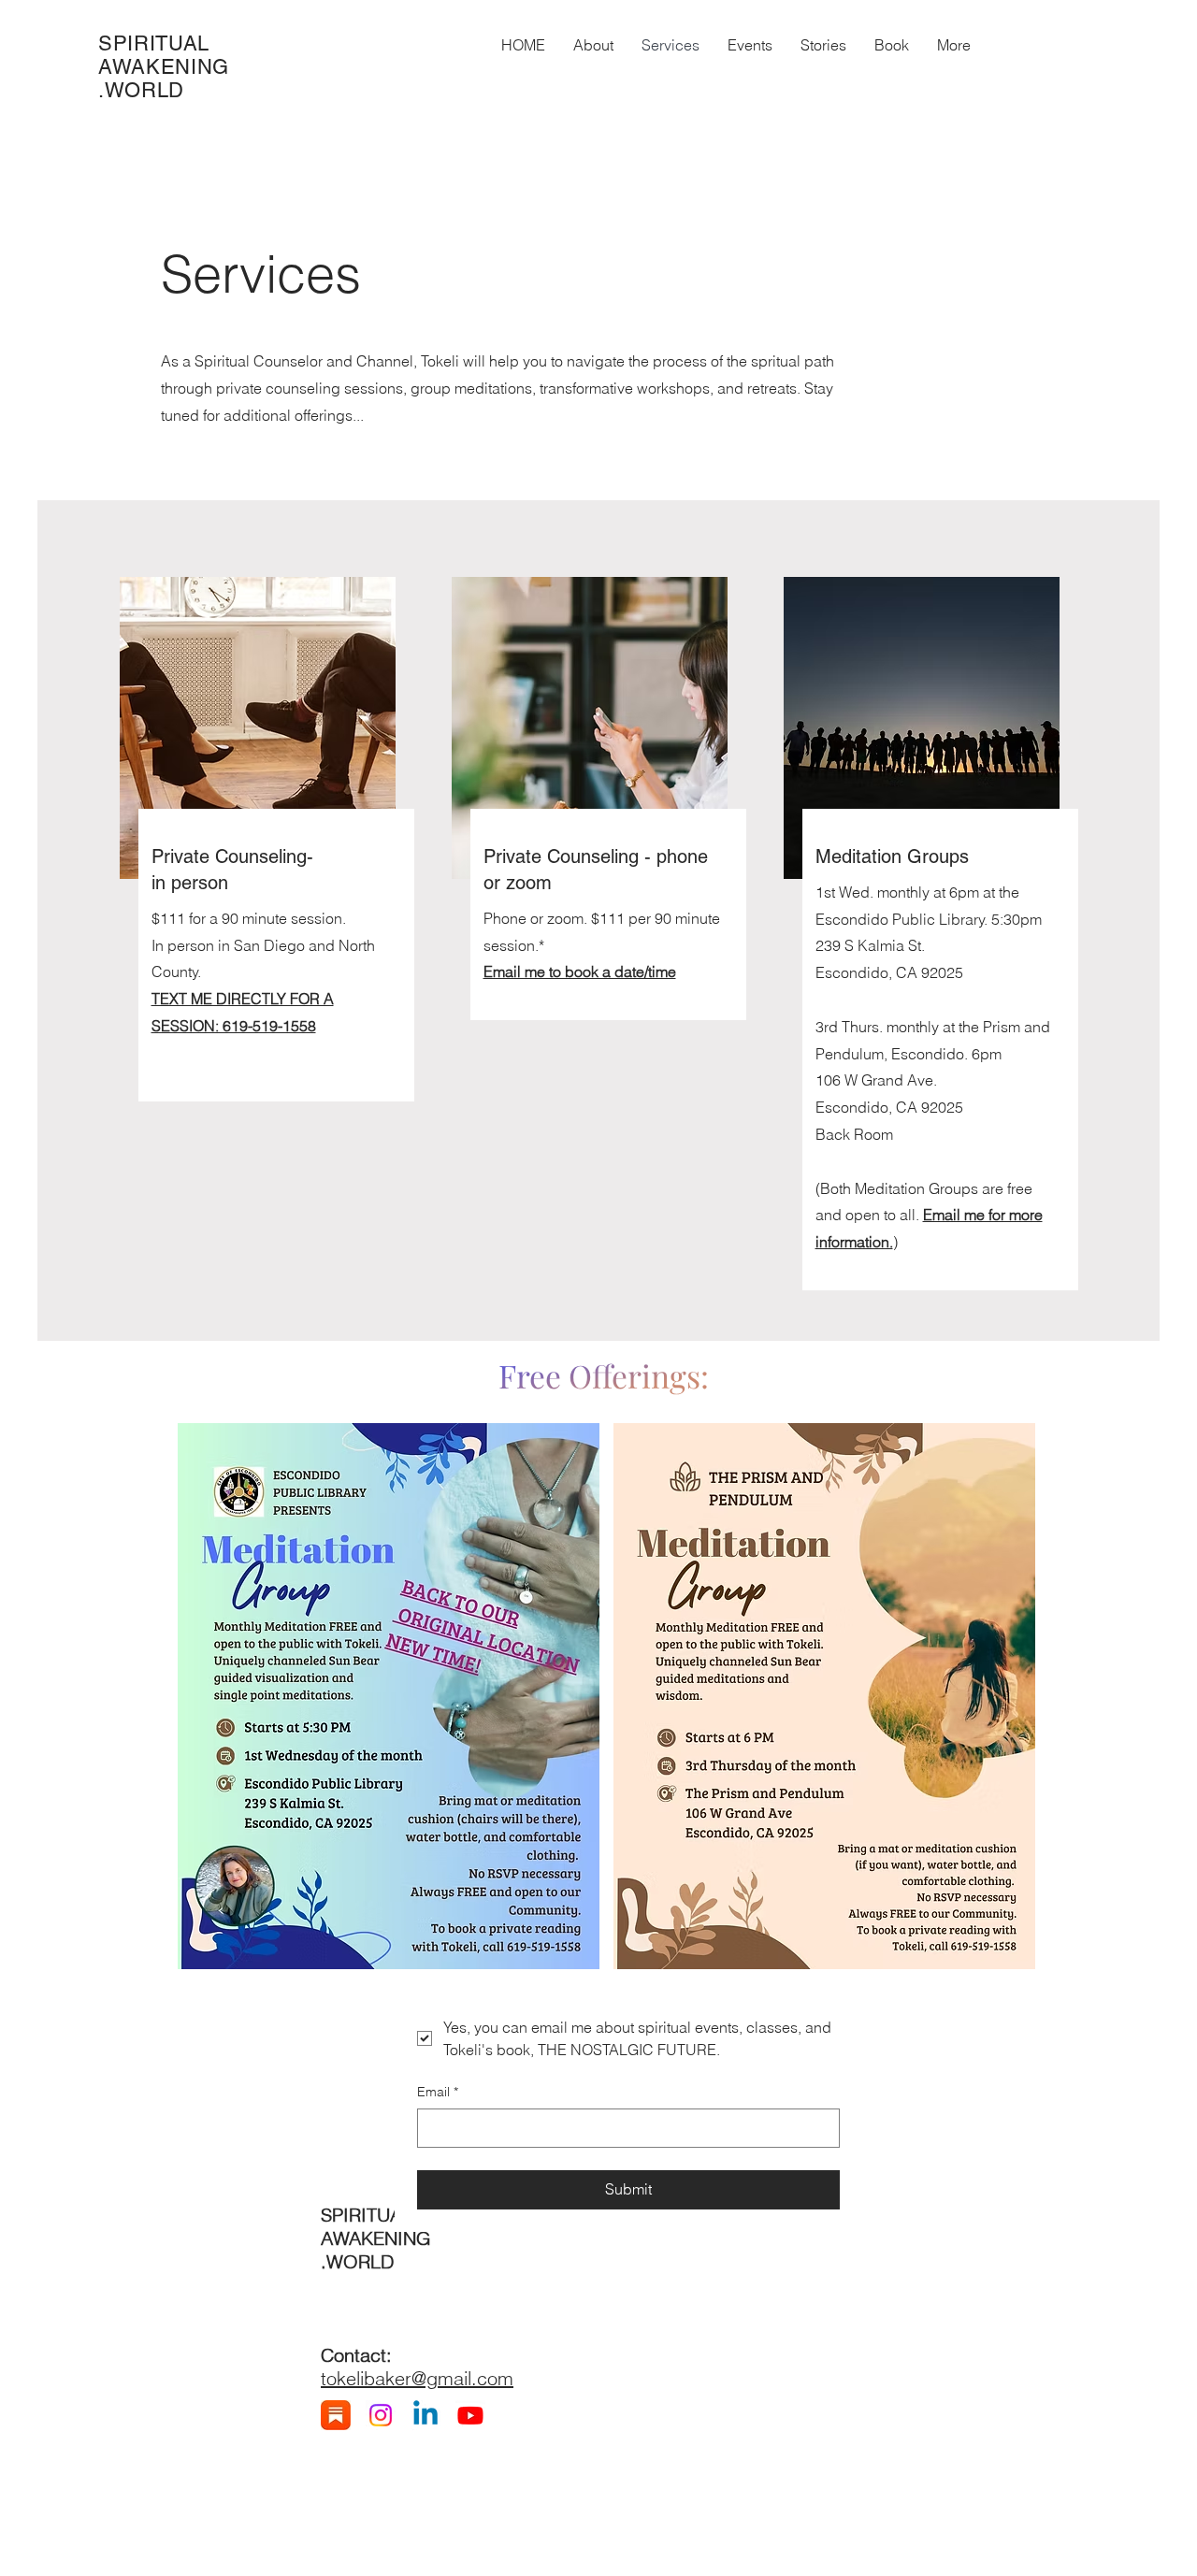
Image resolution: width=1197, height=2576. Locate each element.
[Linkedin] (425, 2415)
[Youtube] (470, 2415)
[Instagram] (381, 2415)
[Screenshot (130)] (336, 2415)
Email (438, 2092)
